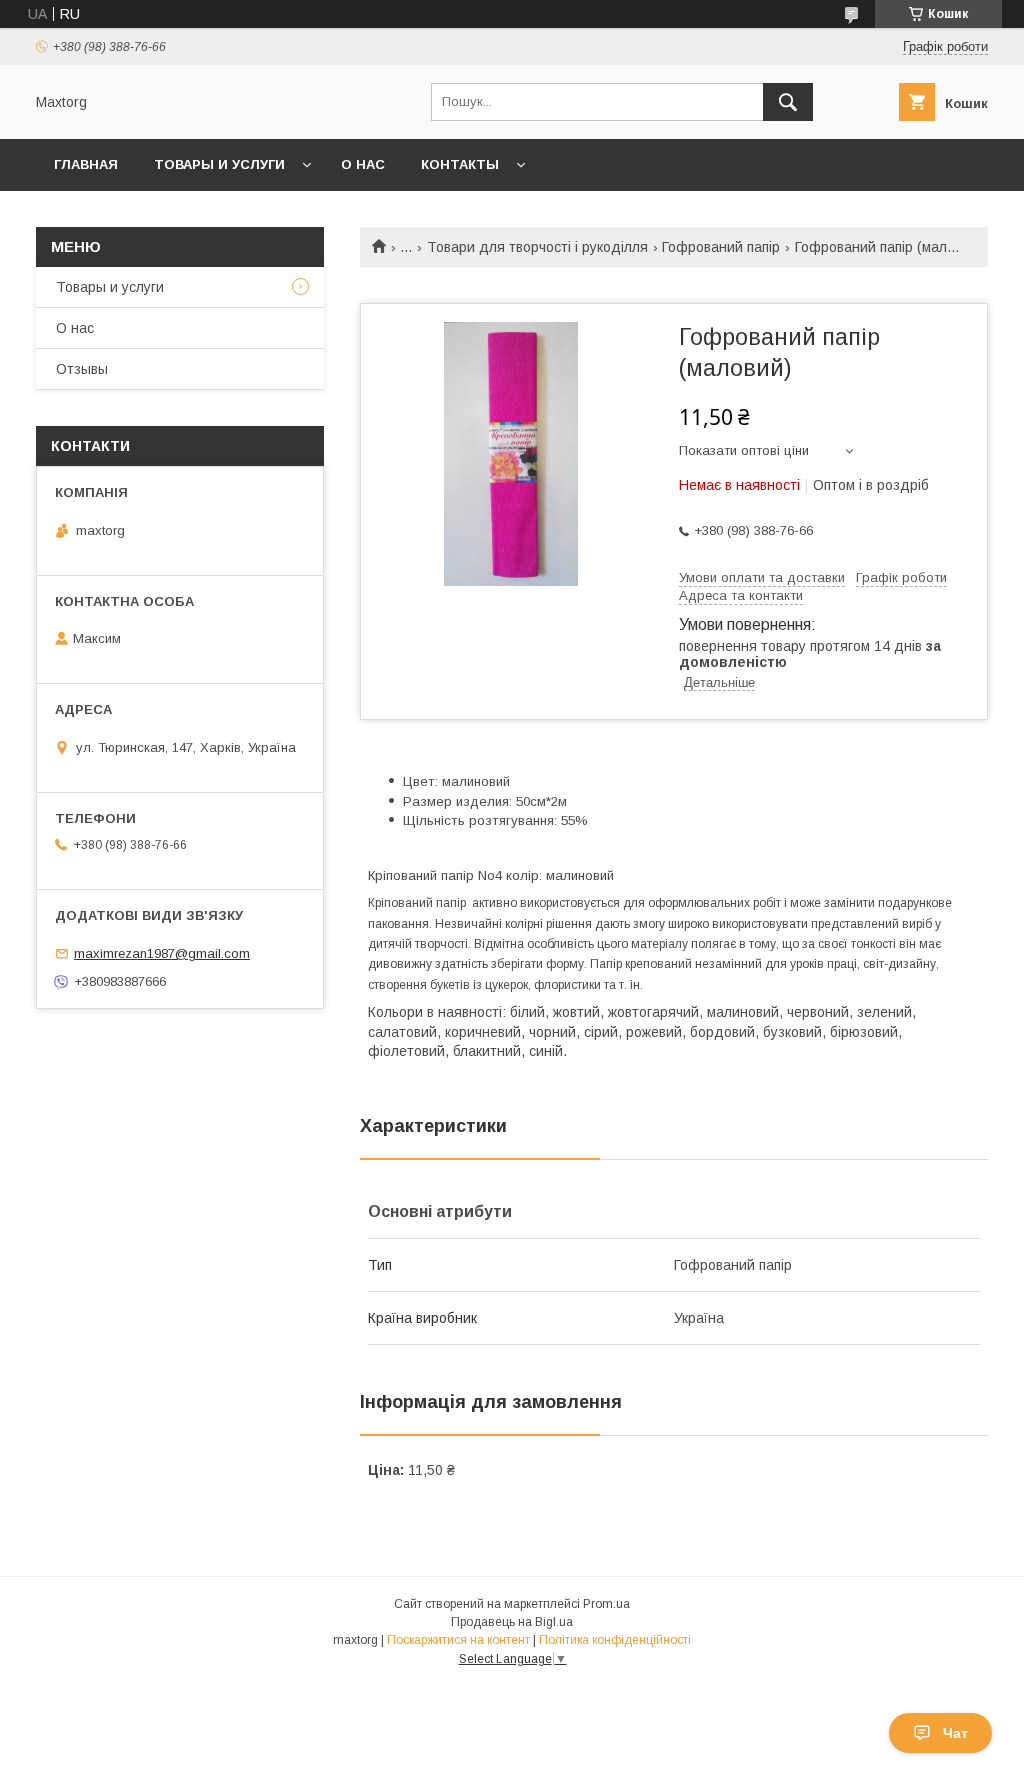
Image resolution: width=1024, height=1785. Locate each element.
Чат (955, 1733)
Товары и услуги (219, 164)
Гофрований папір (721, 247)
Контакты (460, 164)
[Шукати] (788, 102)
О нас (363, 164)
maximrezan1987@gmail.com (162, 953)
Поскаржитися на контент (458, 1640)
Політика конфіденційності (615, 1640)
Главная (86, 164)
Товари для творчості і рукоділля (537, 247)
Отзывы (82, 369)
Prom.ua (606, 1604)
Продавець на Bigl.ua (512, 1622)
